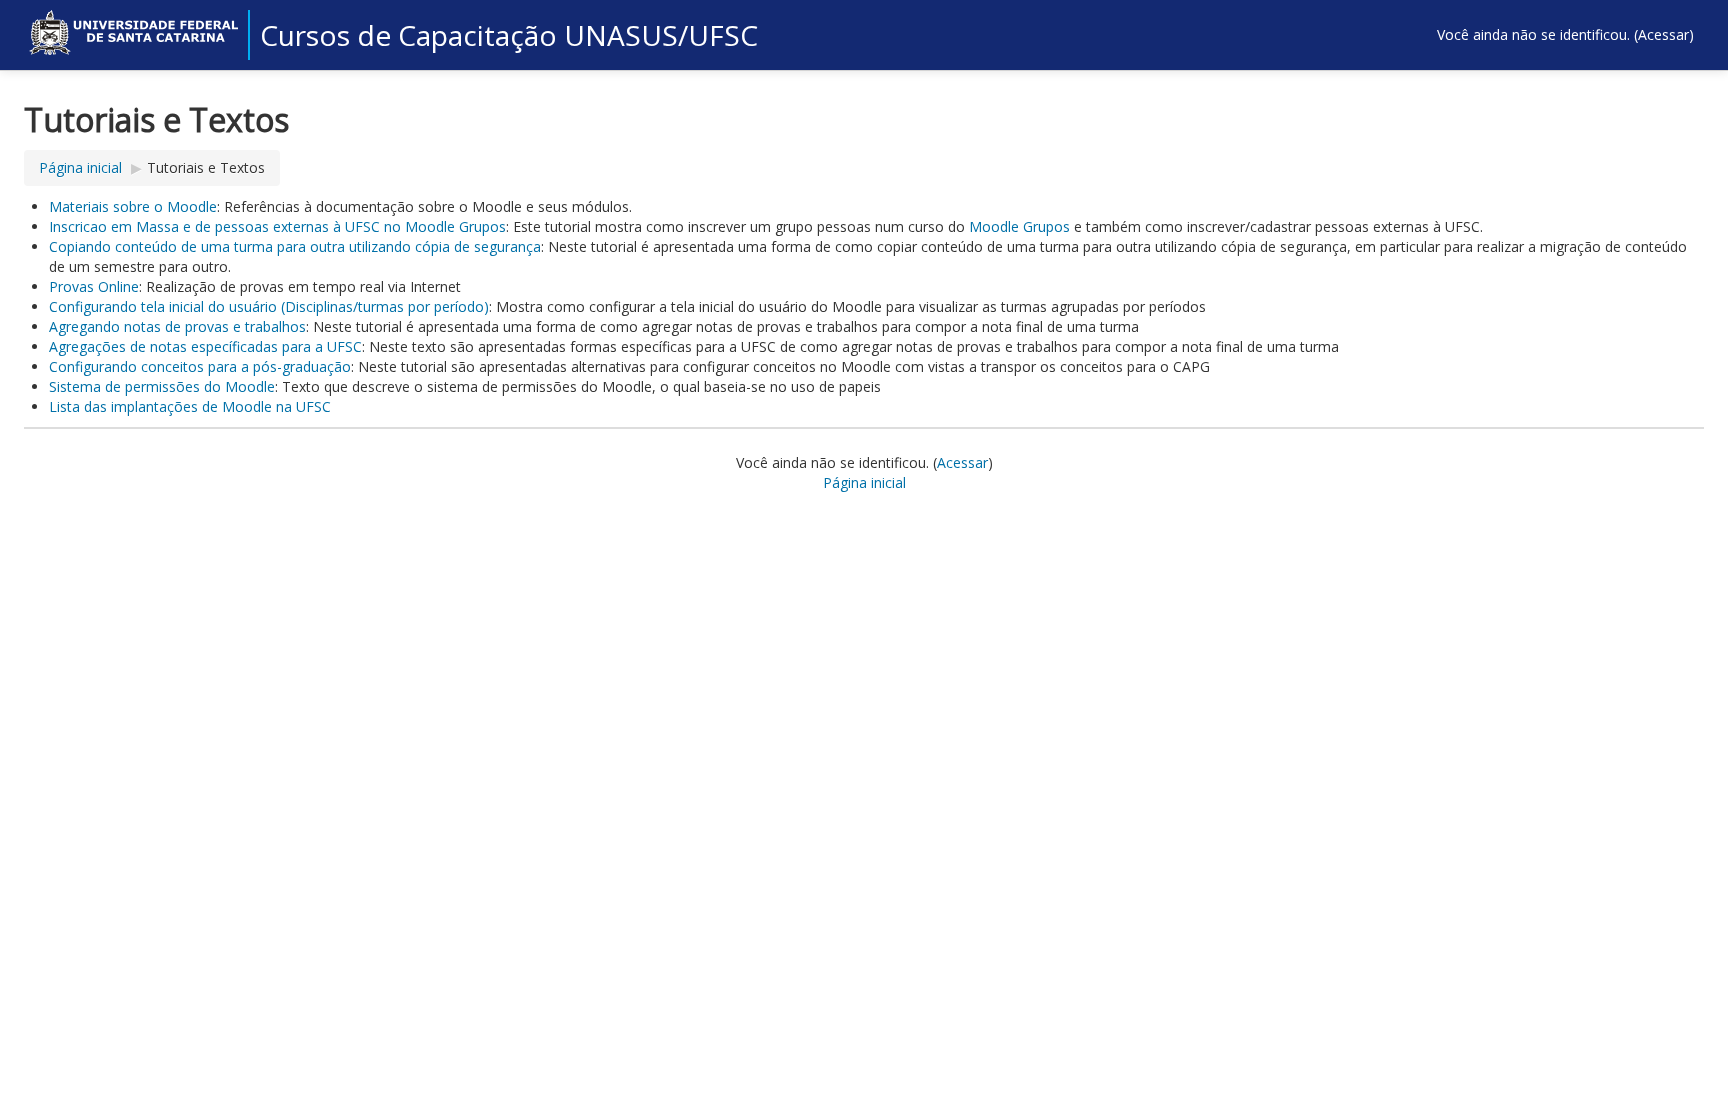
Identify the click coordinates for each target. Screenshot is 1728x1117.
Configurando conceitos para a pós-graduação (200, 366)
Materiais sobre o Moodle (133, 206)
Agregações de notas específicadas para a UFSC (205, 346)
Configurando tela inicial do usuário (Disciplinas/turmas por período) (269, 306)
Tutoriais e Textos (206, 167)
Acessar (1663, 34)
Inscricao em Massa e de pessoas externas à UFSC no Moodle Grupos (277, 226)
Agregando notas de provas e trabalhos (177, 326)
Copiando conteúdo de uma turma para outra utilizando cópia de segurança (295, 246)
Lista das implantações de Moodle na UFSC (190, 406)
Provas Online (94, 286)
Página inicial (80, 167)
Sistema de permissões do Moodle (162, 386)
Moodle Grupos (1019, 226)
